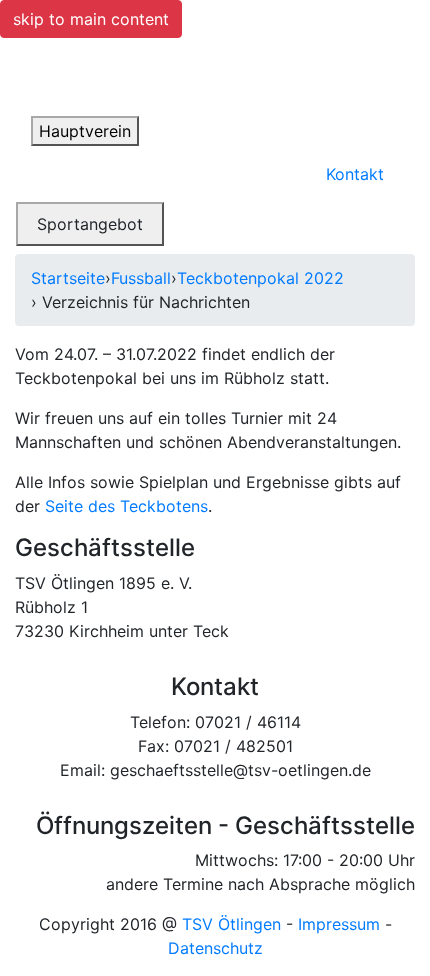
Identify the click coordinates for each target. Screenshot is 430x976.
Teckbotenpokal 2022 (260, 278)
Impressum (339, 924)
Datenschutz (215, 948)
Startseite (68, 278)
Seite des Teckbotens (126, 506)
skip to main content (91, 19)
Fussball (141, 278)
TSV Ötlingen (231, 924)
